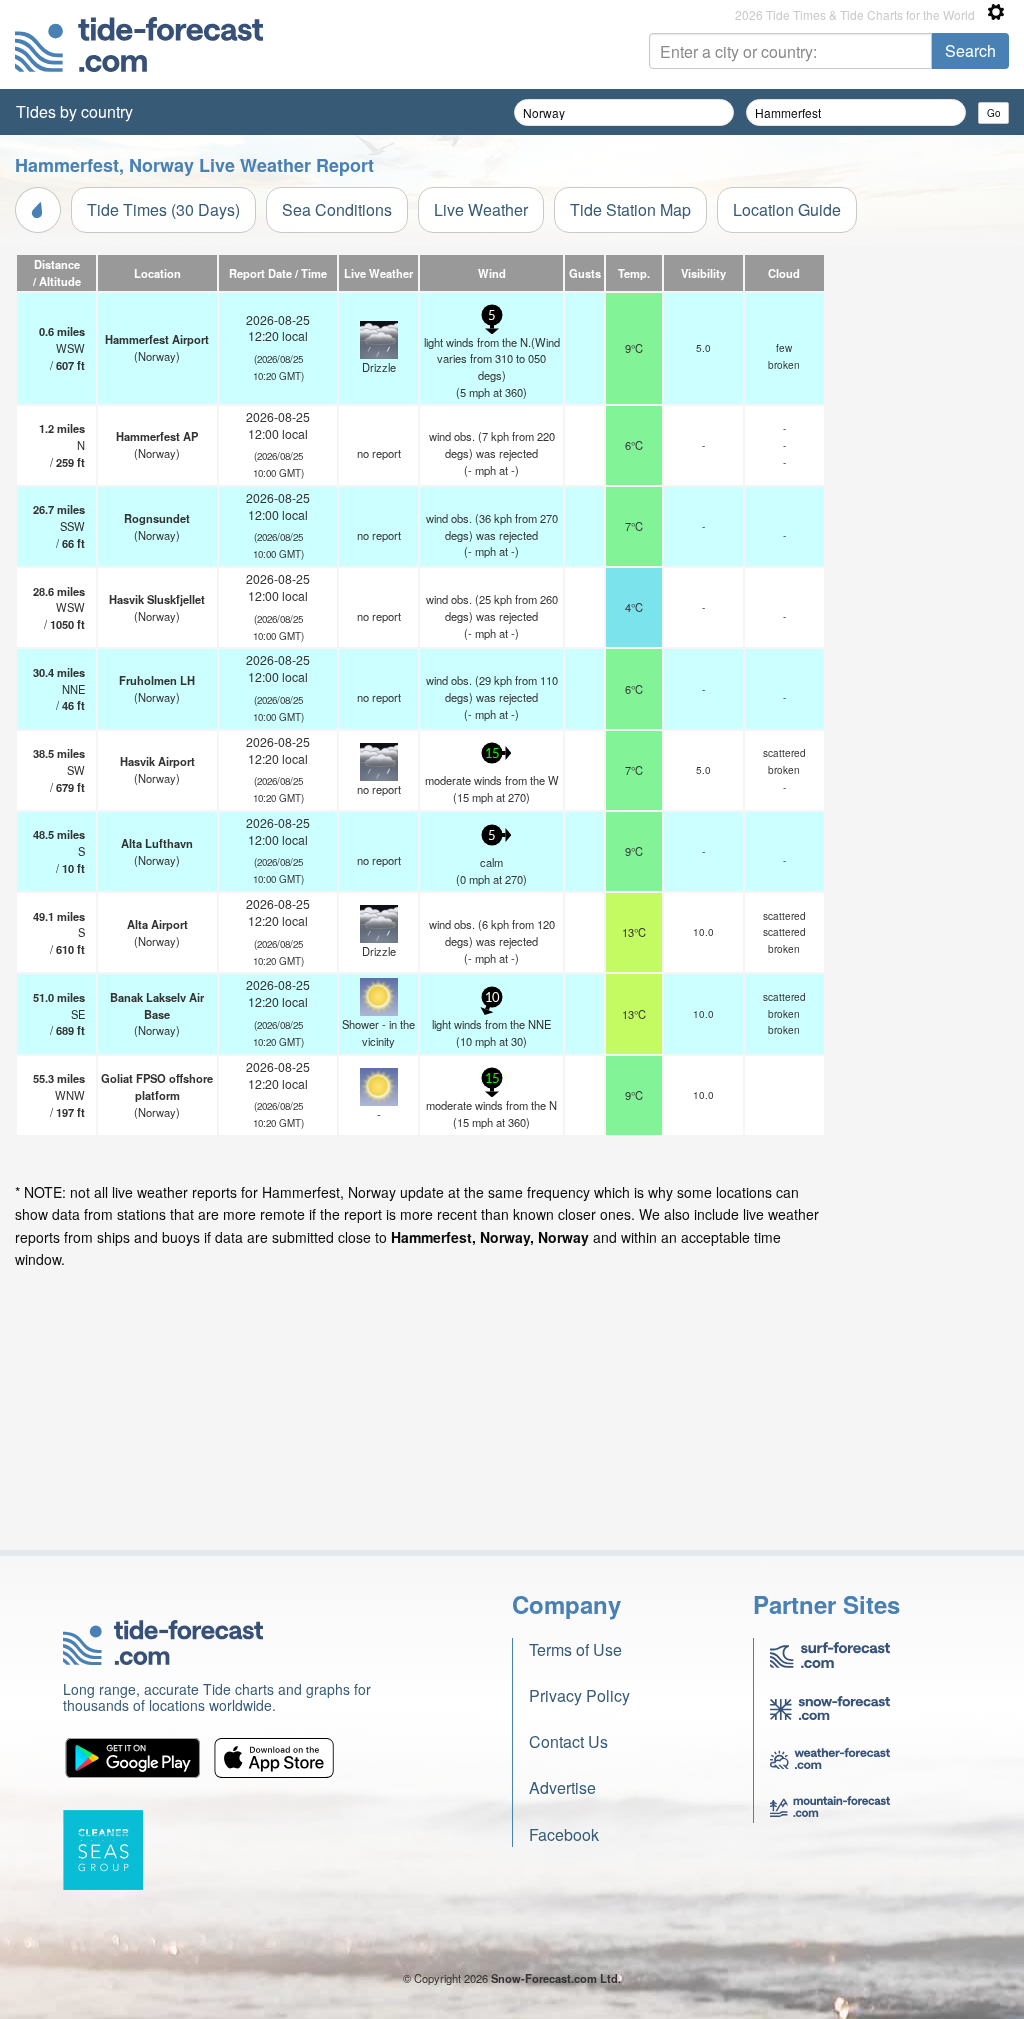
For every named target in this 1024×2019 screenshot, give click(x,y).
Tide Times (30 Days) (163, 209)
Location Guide (787, 209)
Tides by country (74, 111)
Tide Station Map (630, 209)
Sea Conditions (337, 209)
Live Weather (481, 209)
